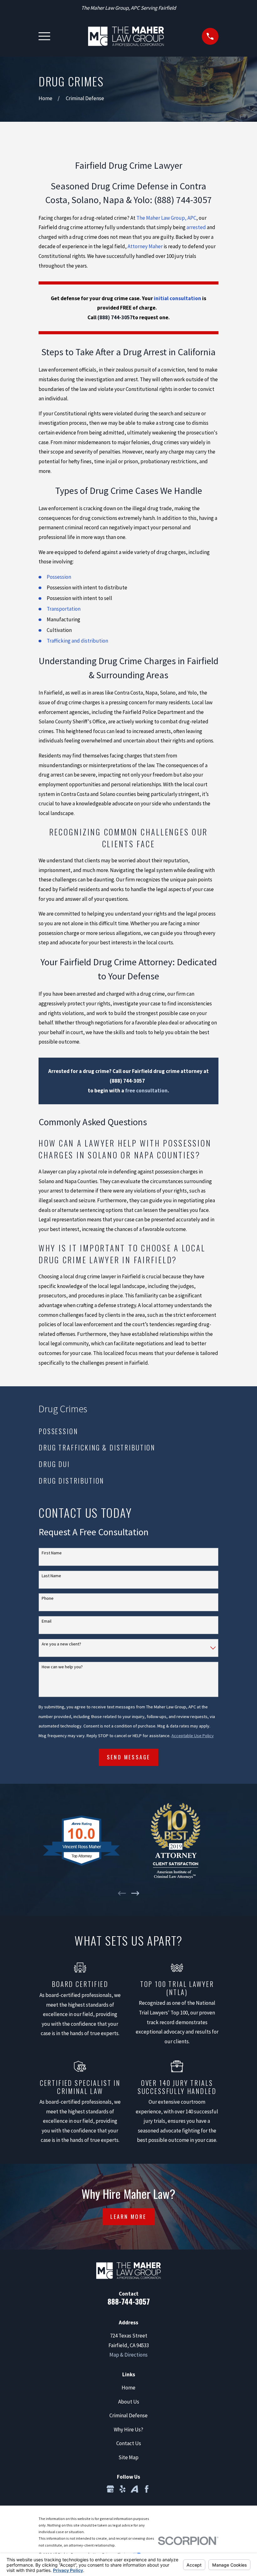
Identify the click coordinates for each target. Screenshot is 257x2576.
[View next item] (135, 1893)
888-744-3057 (129, 2301)
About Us (129, 2402)
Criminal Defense (128, 2415)
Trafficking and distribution (77, 641)
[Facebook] (147, 2489)
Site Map (128, 2457)
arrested (196, 227)
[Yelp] (123, 2489)
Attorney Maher (145, 246)
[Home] (126, 36)
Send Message (129, 1757)
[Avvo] (134, 2489)
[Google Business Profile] (110, 2489)
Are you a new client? (61, 1644)
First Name (52, 1553)
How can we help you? (62, 1667)
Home (128, 2388)
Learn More (128, 2217)
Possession (59, 577)
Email (47, 1621)
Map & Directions (128, 2355)
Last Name (51, 1576)
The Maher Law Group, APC (166, 218)
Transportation (64, 609)
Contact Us (129, 2443)
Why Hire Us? (128, 2430)
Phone (48, 1598)
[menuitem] (128, 1431)
